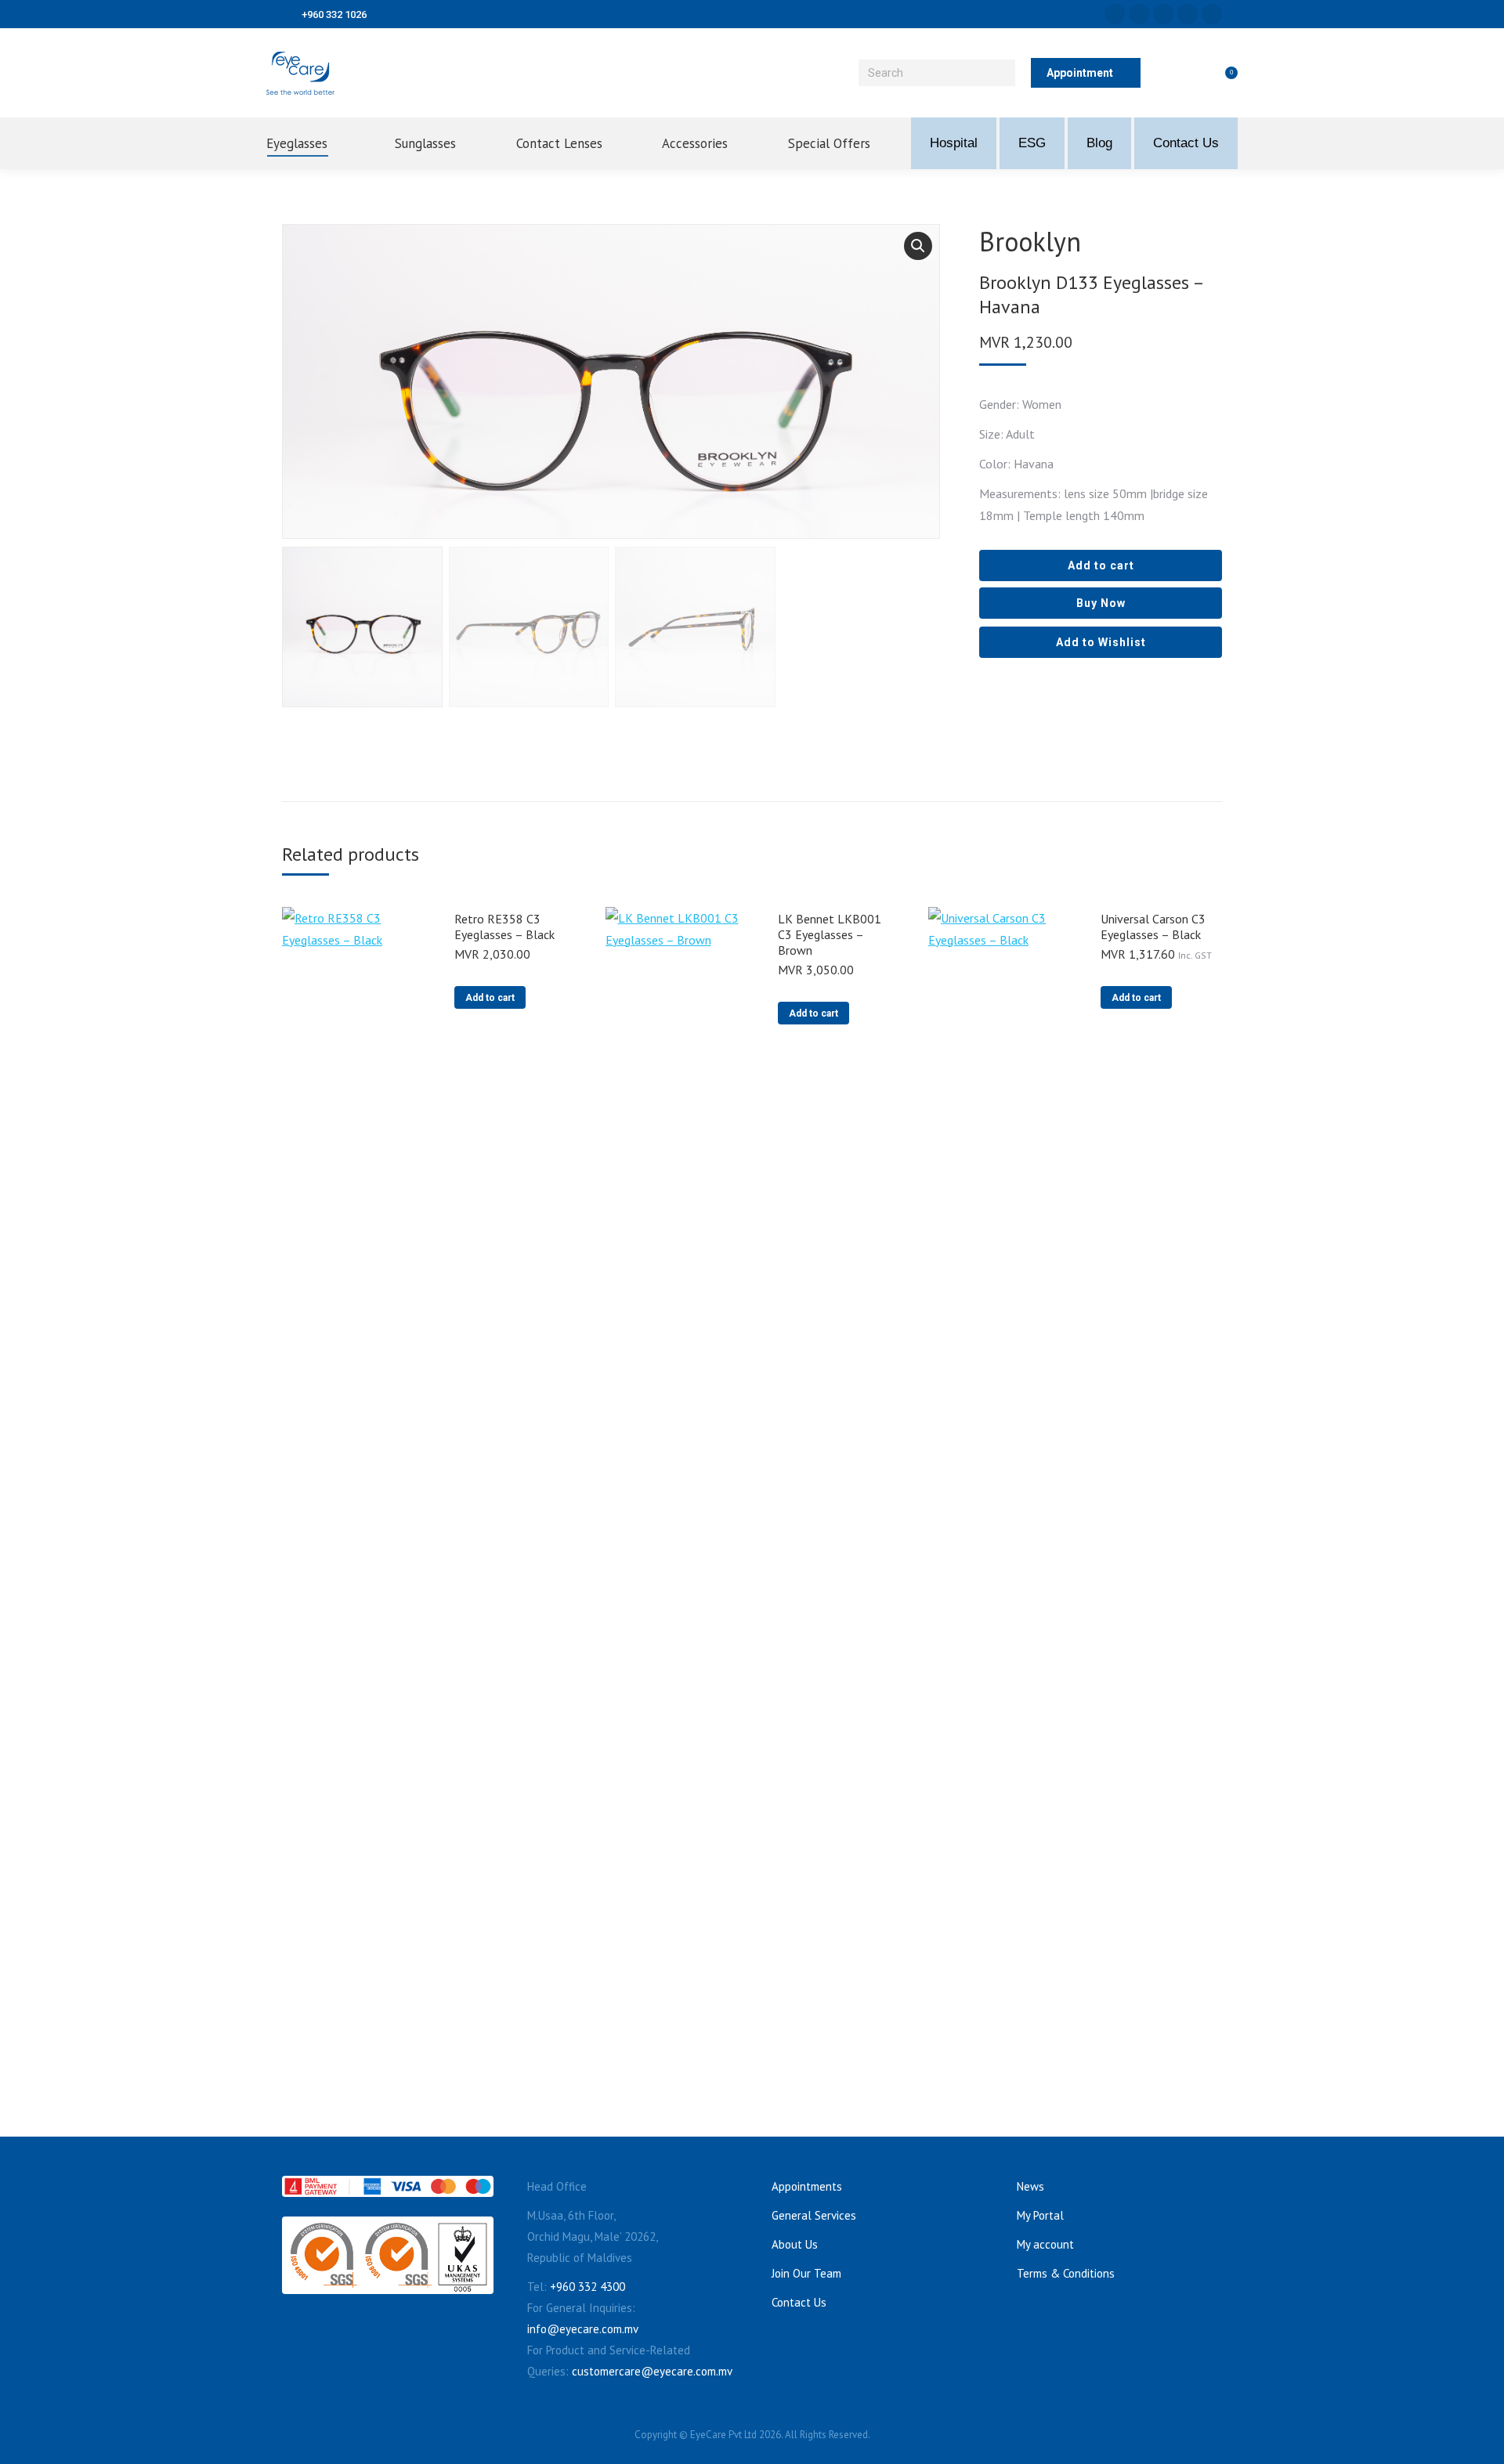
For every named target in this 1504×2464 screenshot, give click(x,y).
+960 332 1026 (334, 14)
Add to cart (1101, 565)
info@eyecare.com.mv (583, 2329)
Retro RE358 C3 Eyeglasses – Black (504, 927)
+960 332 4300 (587, 2287)
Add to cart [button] (490, 998)
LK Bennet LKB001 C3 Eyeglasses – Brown (830, 934)
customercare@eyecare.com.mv (652, 2371)
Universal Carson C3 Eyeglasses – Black (1153, 927)
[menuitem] (310, 143)
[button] (918, 246)
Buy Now (1101, 603)
